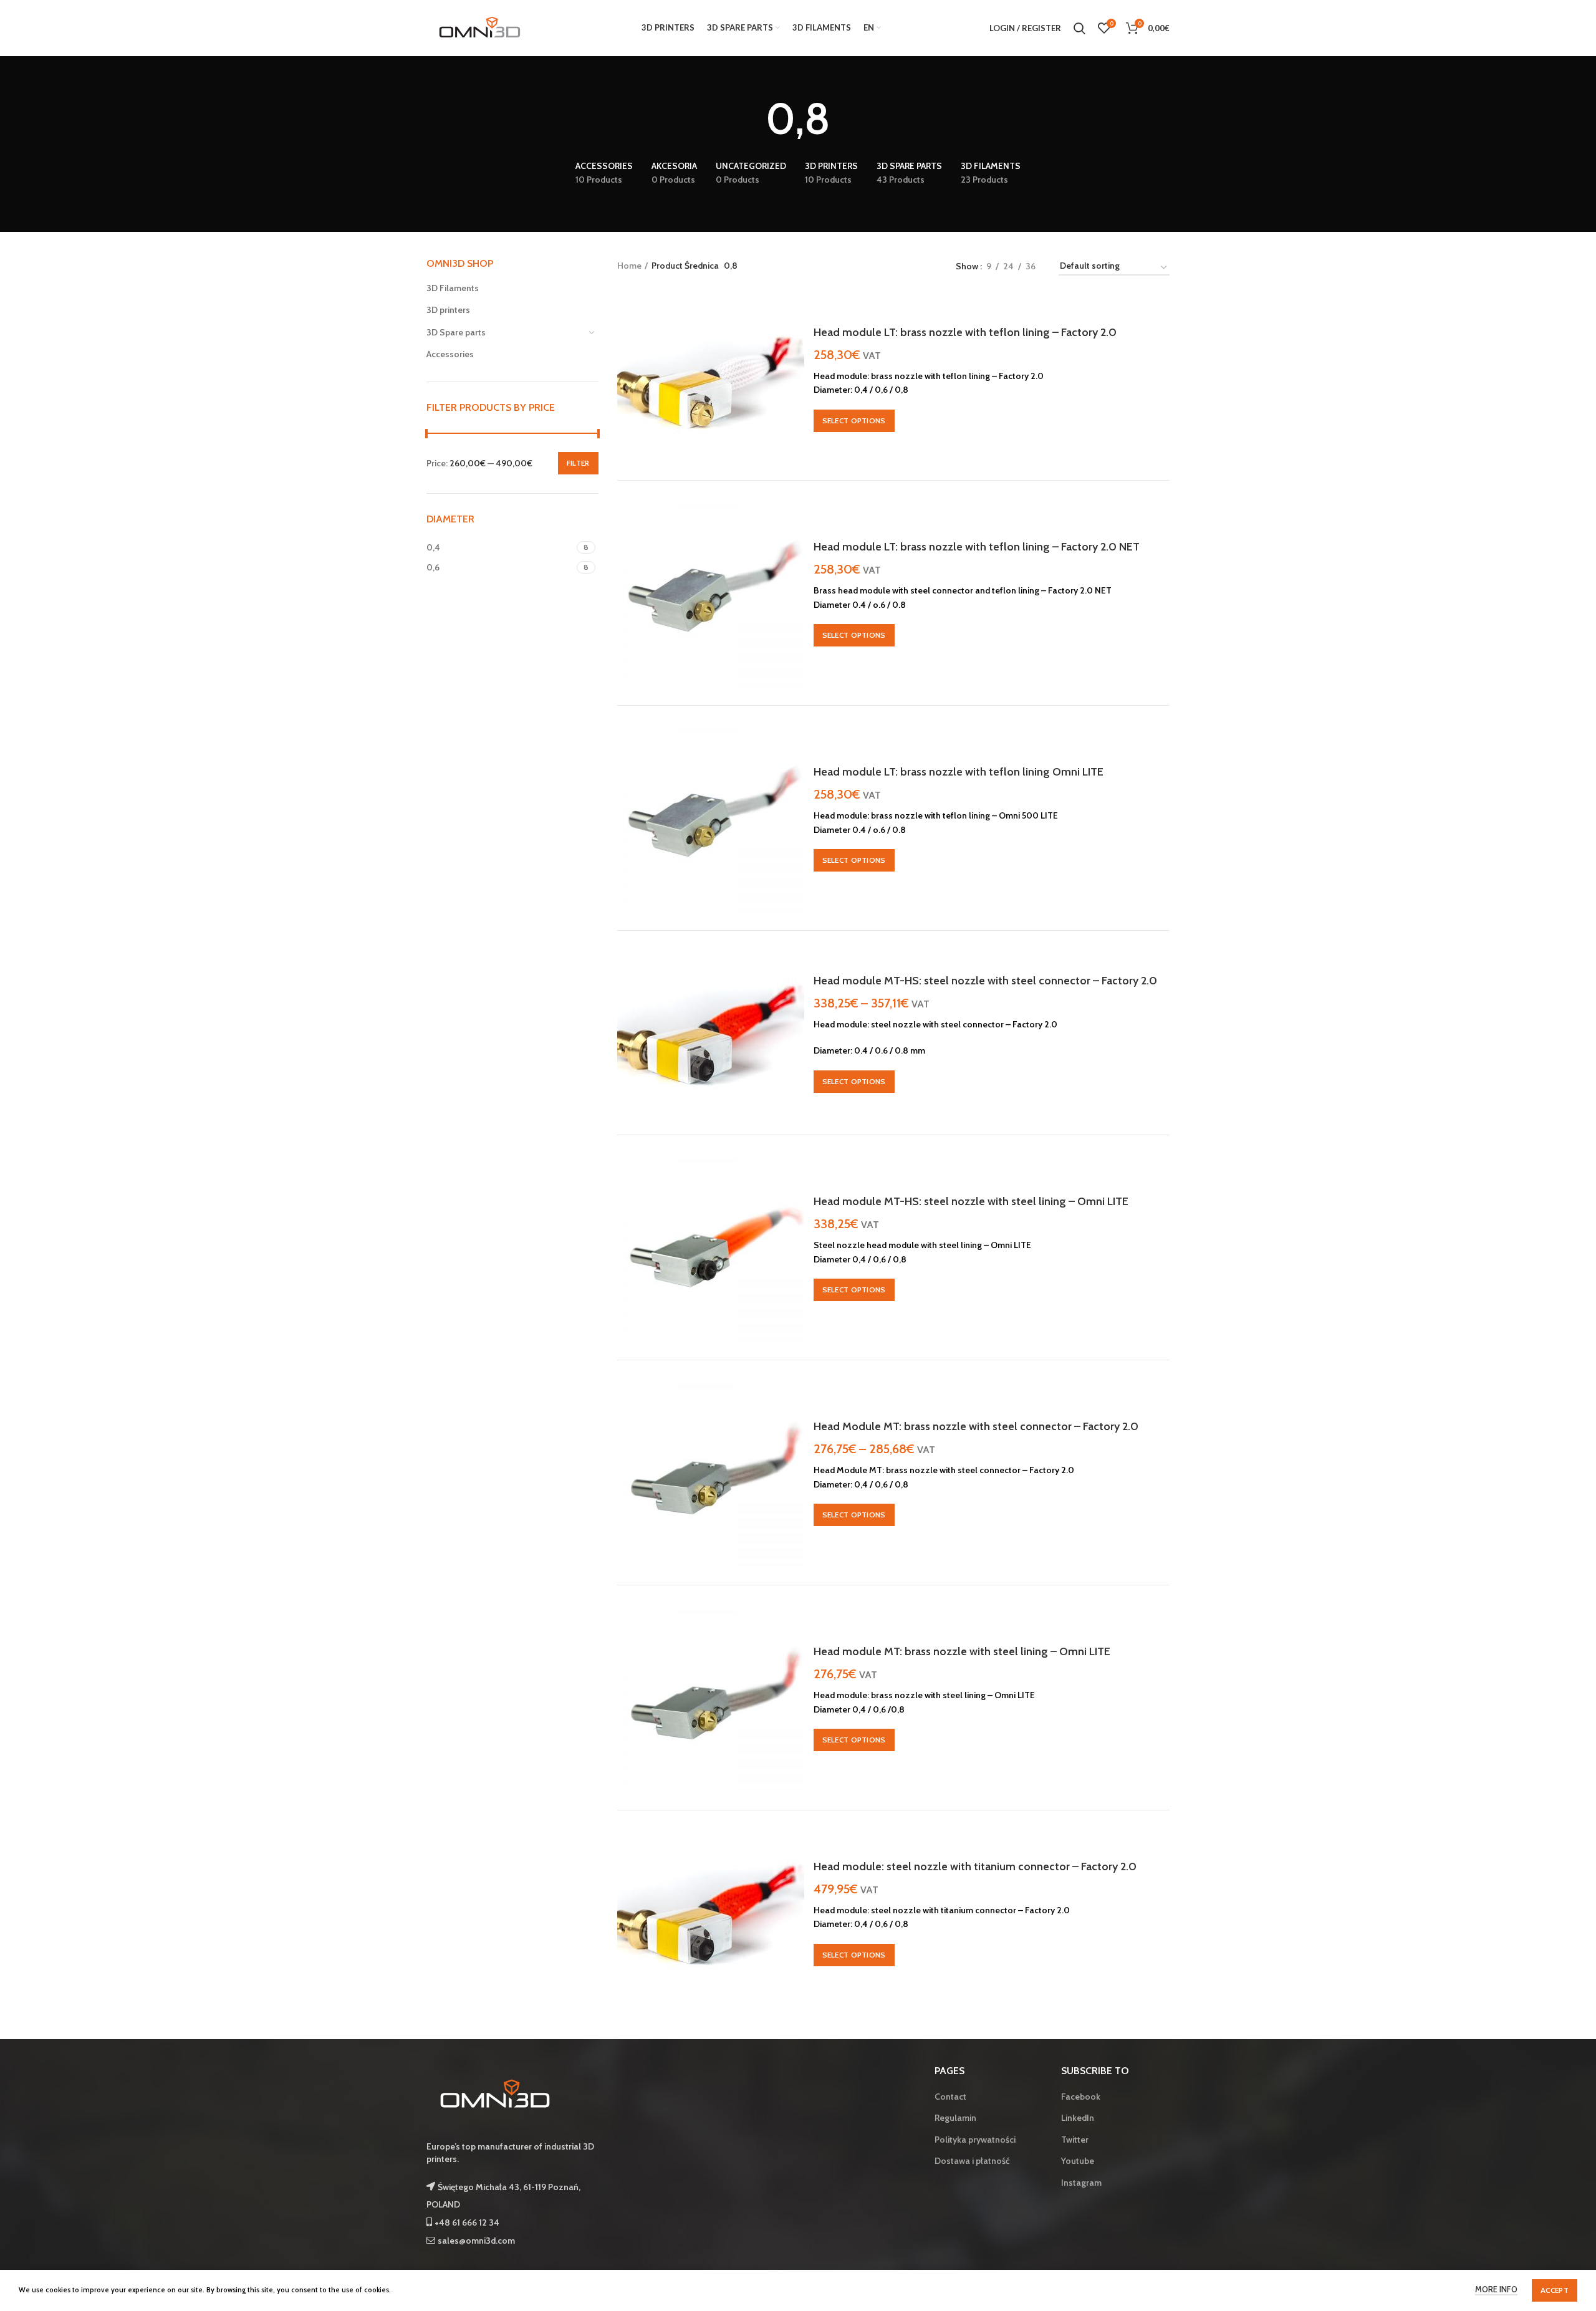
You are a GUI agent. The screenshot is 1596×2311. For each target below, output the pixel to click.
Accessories (450, 354)
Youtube (1078, 2161)
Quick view (795, 315)
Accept (1555, 2290)
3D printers (448, 310)
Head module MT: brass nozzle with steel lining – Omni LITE (962, 1651)
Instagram (1081, 2183)
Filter (578, 463)
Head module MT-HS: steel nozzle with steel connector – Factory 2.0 (985, 981)
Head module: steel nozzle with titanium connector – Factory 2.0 (975, 1867)
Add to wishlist (795, 371)
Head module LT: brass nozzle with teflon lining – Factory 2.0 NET (977, 547)
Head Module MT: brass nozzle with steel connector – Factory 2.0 (976, 1426)
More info (1496, 2289)
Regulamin (955, 2118)
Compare (795, 343)
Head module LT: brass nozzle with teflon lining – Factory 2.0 (965, 332)
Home (629, 266)
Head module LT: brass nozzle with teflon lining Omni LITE (959, 772)
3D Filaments (453, 288)
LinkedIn (1078, 2118)
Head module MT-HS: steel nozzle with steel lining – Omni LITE (971, 1201)
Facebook (1081, 2097)
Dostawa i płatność (972, 2161)
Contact (950, 2097)
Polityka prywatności (975, 2140)
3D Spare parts (456, 332)
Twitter (1075, 2140)
